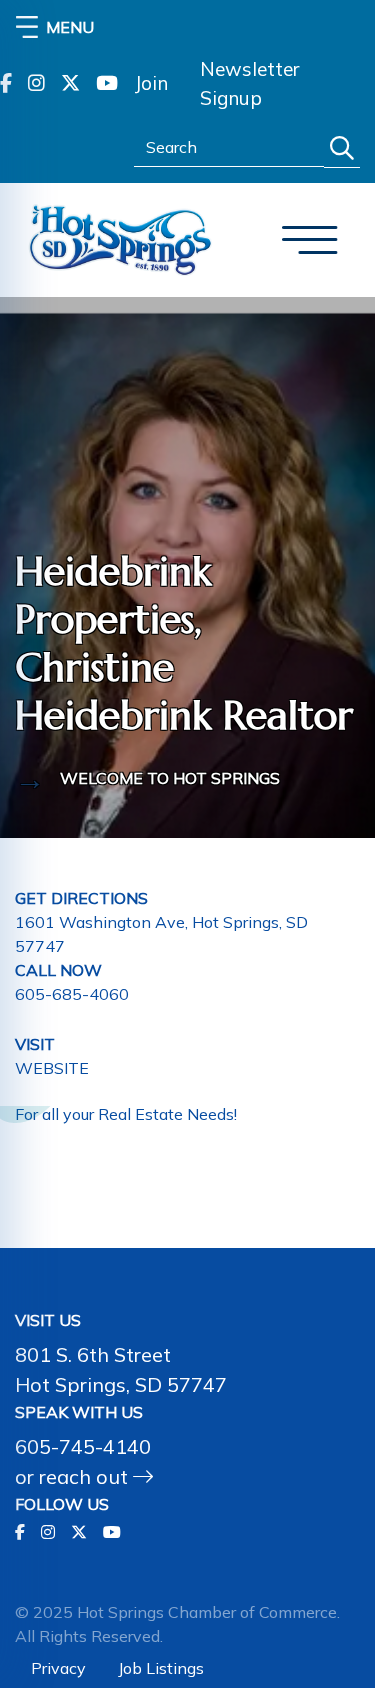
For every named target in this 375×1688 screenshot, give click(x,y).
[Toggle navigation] (310, 240)
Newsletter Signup (250, 83)
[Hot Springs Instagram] (36, 84)
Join (151, 83)
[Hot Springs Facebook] (6, 84)
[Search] (342, 148)
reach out (86, 1476)
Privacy (58, 1668)
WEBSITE (52, 1068)
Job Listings (161, 1668)
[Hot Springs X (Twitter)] (70, 84)
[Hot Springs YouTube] (107, 84)
